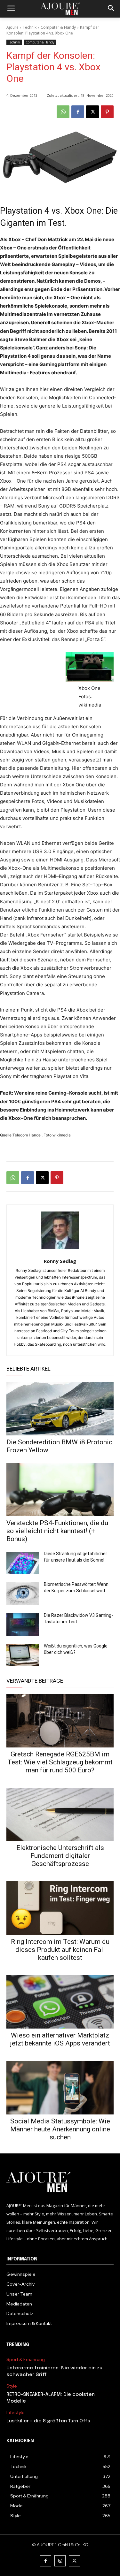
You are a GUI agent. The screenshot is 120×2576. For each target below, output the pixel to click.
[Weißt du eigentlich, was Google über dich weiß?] (23, 1655)
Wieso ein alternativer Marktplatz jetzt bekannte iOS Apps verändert (60, 2039)
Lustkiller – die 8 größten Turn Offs (48, 2421)
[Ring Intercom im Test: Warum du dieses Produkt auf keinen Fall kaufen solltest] (60, 1908)
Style (12, 2386)
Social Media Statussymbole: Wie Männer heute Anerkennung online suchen (60, 2129)
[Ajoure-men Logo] (60, 9)
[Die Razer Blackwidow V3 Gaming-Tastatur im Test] (23, 1624)
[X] (92, 112)
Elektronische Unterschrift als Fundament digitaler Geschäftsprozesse (60, 1856)
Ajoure (12, 27)
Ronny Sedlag (60, 1261)
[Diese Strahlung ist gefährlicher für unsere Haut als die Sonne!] (23, 1563)
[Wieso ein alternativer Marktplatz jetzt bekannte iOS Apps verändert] (60, 2002)
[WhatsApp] (63, 112)
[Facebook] (78, 112)
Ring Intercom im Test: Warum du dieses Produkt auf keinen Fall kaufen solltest (60, 1950)
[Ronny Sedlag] (60, 1230)
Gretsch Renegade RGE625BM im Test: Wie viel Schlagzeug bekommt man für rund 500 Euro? (60, 1762)
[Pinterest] (107, 112)
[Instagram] (60, 2561)
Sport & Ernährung (26, 2360)
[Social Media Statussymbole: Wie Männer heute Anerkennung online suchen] (60, 2088)
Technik (30, 27)
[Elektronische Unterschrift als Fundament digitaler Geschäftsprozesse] (60, 1815)
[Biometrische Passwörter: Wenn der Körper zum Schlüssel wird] (23, 1594)
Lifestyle (16, 2413)
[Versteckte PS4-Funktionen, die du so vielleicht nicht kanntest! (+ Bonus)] (60, 1490)
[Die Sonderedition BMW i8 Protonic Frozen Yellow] (60, 1409)
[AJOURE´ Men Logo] (60, 2182)
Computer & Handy (58, 27)
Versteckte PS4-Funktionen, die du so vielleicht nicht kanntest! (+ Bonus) (57, 1531)
